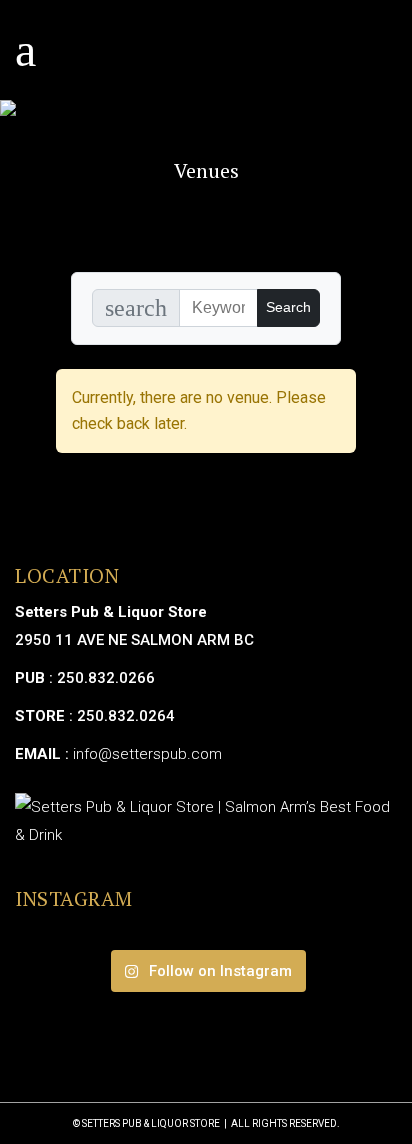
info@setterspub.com (147, 754)
